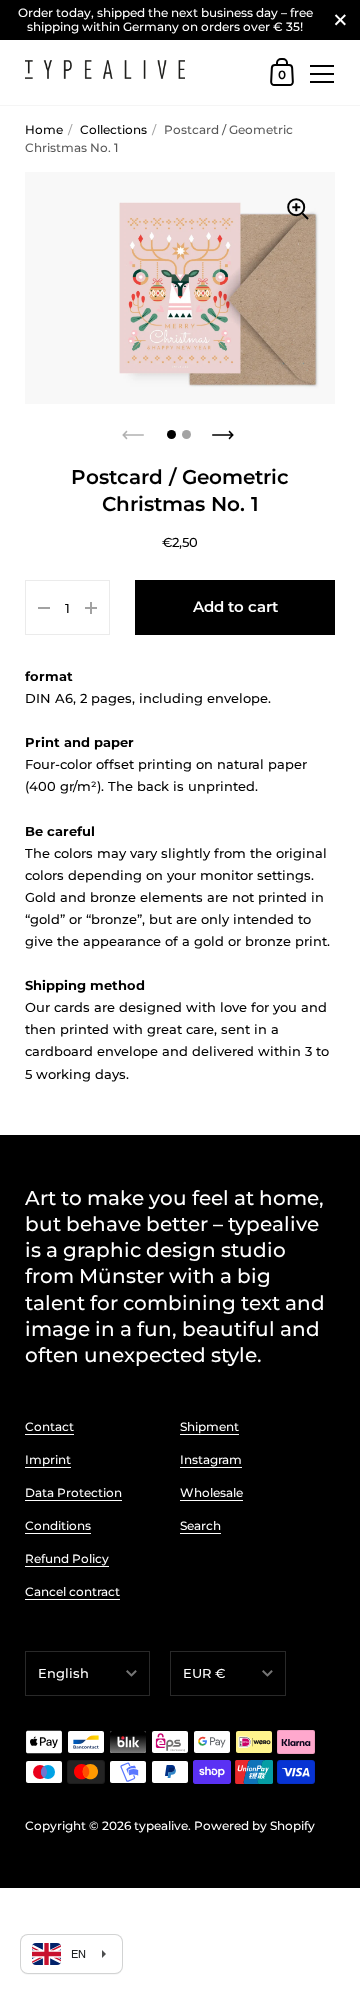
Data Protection (73, 1492)
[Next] (225, 429)
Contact (49, 1426)
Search (200, 1525)
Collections (113, 129)
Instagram (211, 1459)
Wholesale (211, 1492)
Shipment (209, 1426)
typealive (161, 1825)
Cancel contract (72, 1591)
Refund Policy (67, 1558)
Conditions (58, 1525)
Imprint (48, 1459)
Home (44, 129)
